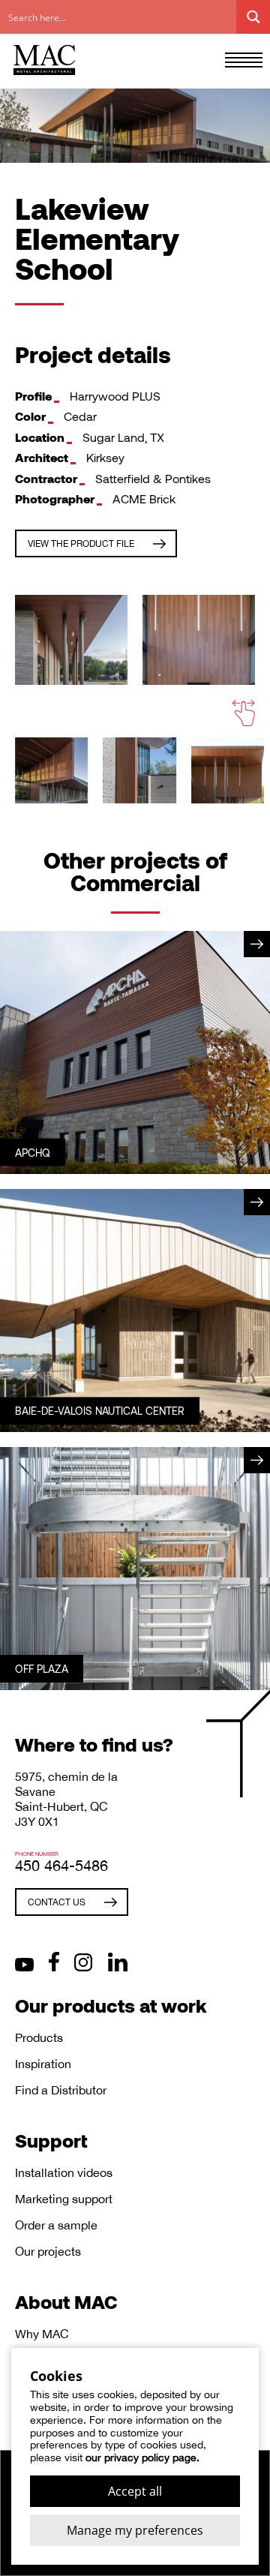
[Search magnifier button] (253, 17)
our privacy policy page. (142, 2457)
